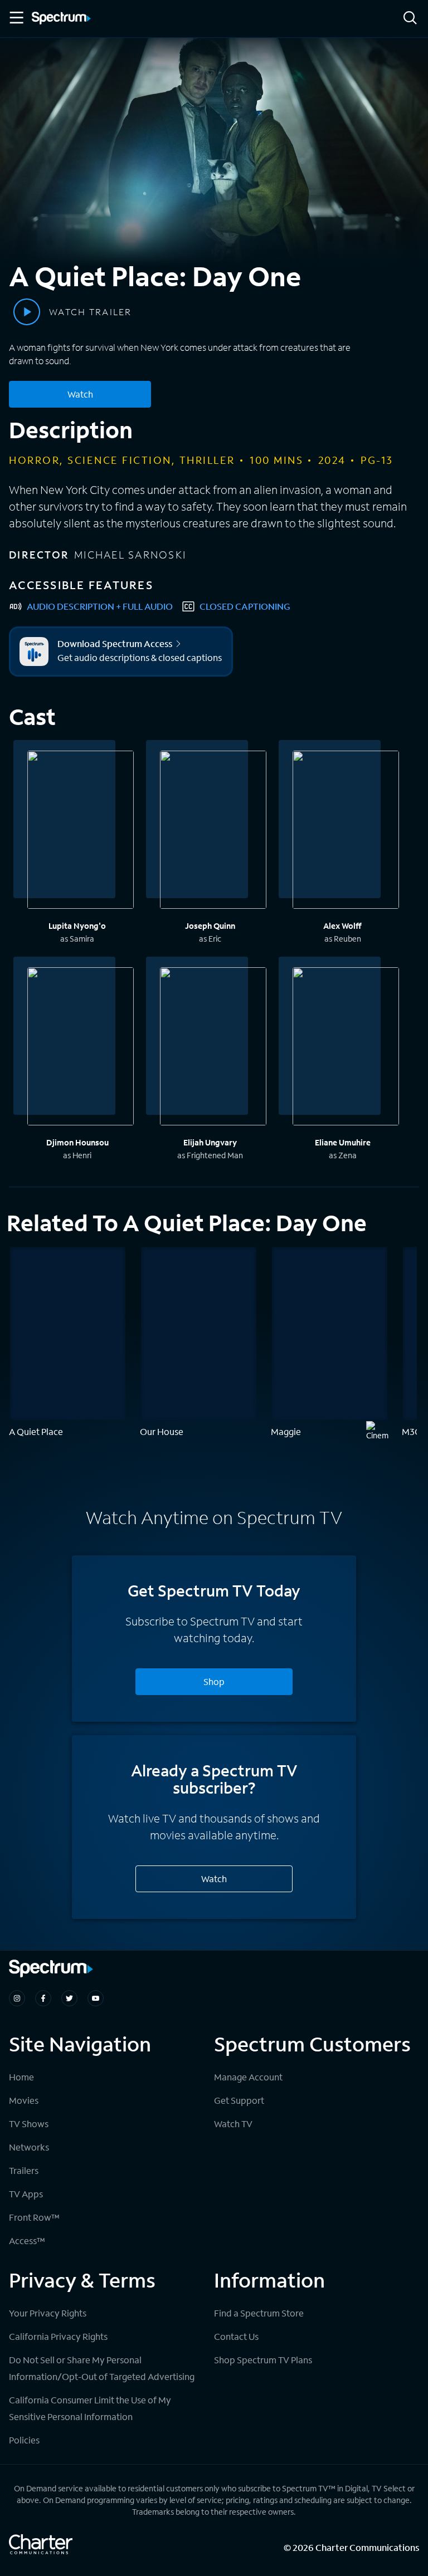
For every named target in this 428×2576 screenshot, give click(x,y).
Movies (24, 2100)
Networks (29, 2147)
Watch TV (233, 2124)
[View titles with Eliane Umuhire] (346, 1048)
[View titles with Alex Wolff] (346, 831)
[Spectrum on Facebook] (43, 1998)
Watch (80, 394)
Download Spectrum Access (115, 644)
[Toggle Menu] (16, 18)
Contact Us (236, 2336)
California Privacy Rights (58, 2336)
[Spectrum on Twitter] (69, 1998)
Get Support (239, 2100)
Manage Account (248, 2077)
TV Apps (26, 2194)
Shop (214, 1681)
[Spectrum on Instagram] (17, 1998)
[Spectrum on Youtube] (96, 1998)
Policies (24, 2440)
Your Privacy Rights (48, 2313)
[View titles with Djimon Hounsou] (81, 1048)
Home (21, 2077)
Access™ (27, 2240)
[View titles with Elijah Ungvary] (213, 1048)
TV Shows (29, 2124)
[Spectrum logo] (61, 19)
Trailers (24, 2170)
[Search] (410, 19)
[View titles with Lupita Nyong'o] (81, 831)
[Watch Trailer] (27, 312)
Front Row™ (34, 2217)
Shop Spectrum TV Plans (263, 2360)
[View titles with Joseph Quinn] (213, 831)
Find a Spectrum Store (259, 2313)
